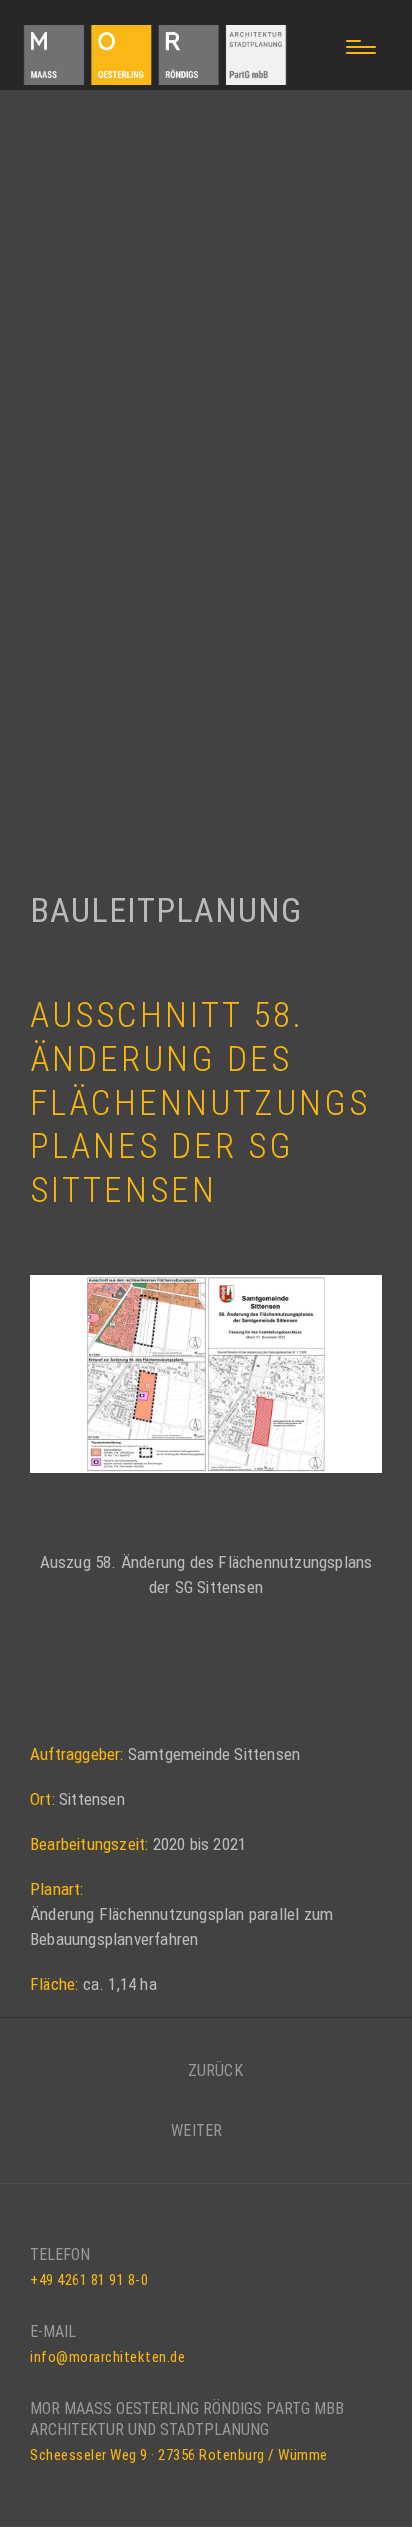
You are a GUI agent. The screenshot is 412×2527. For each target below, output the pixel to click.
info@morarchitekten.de (107, 2357)
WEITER (198, 2131)
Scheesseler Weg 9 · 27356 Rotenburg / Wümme (179, 2455)
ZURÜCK (212, 2071)
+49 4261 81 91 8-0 (89, 2280)
